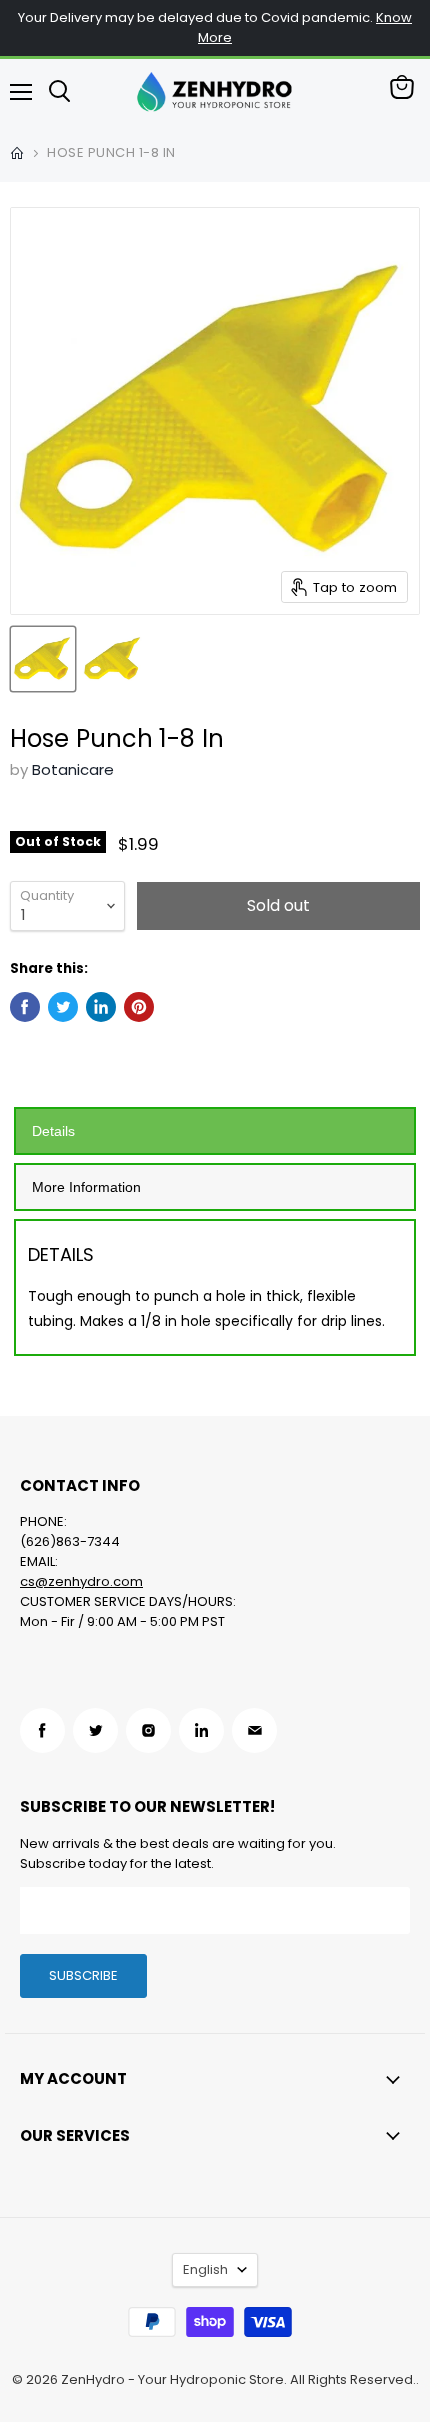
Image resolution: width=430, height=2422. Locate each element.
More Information (86, 1187)
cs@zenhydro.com (81, 1581)
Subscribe (83, 1975)
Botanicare (73, 769)
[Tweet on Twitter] (63, 1007)
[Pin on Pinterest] (139, 1007)
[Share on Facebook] (25, 1007)
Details (53, 1131)
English (205, 2269)
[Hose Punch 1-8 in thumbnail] (43, 659)
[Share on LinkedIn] (101, 1007)
